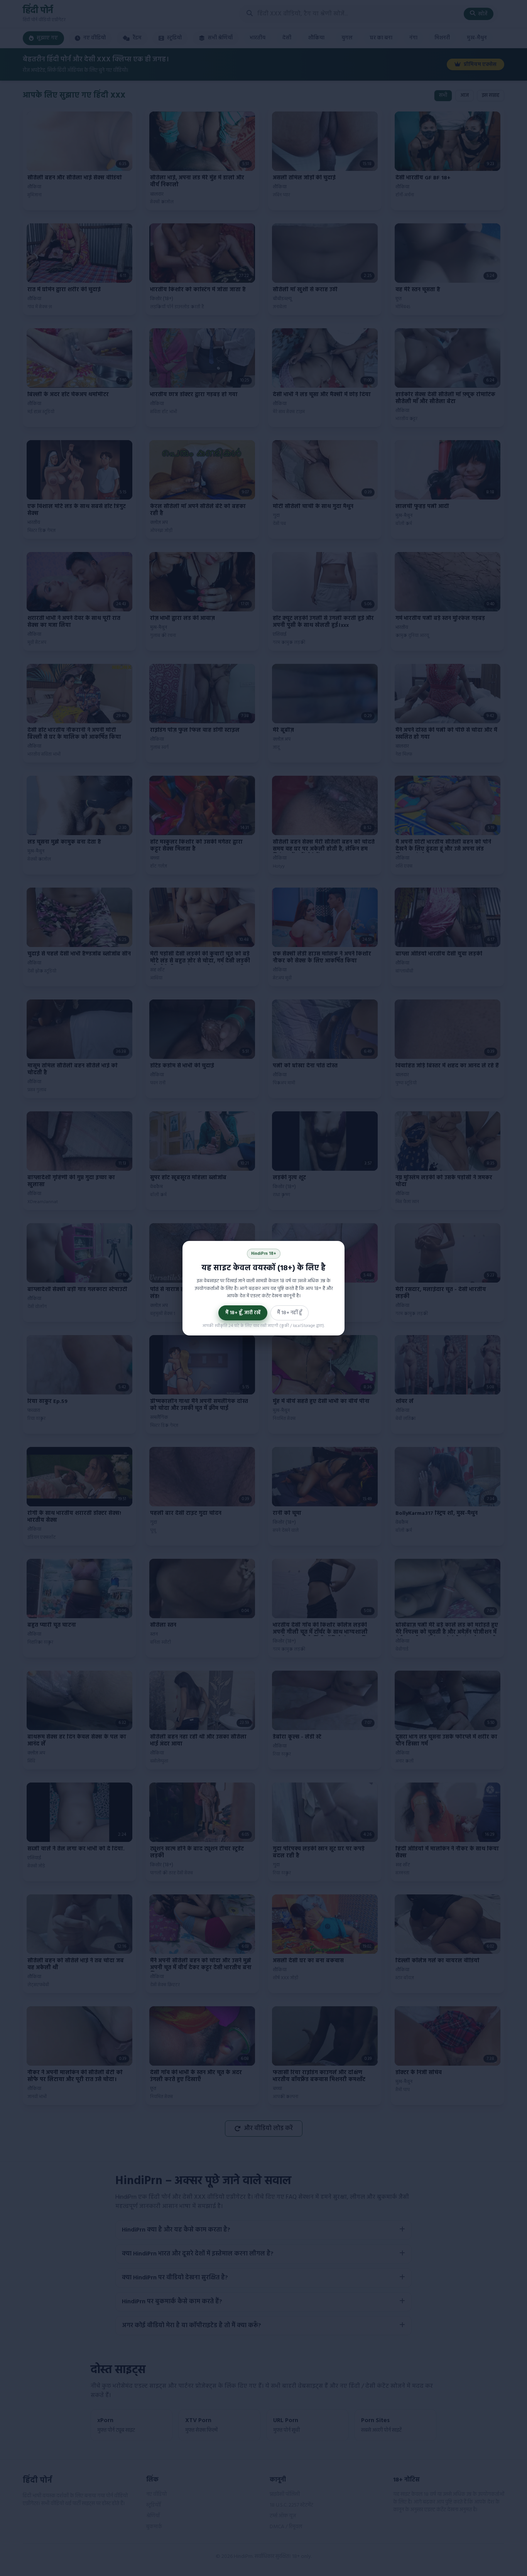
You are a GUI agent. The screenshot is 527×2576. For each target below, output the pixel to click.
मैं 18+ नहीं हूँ (290, 1313)
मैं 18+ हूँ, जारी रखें (243, 1313)
